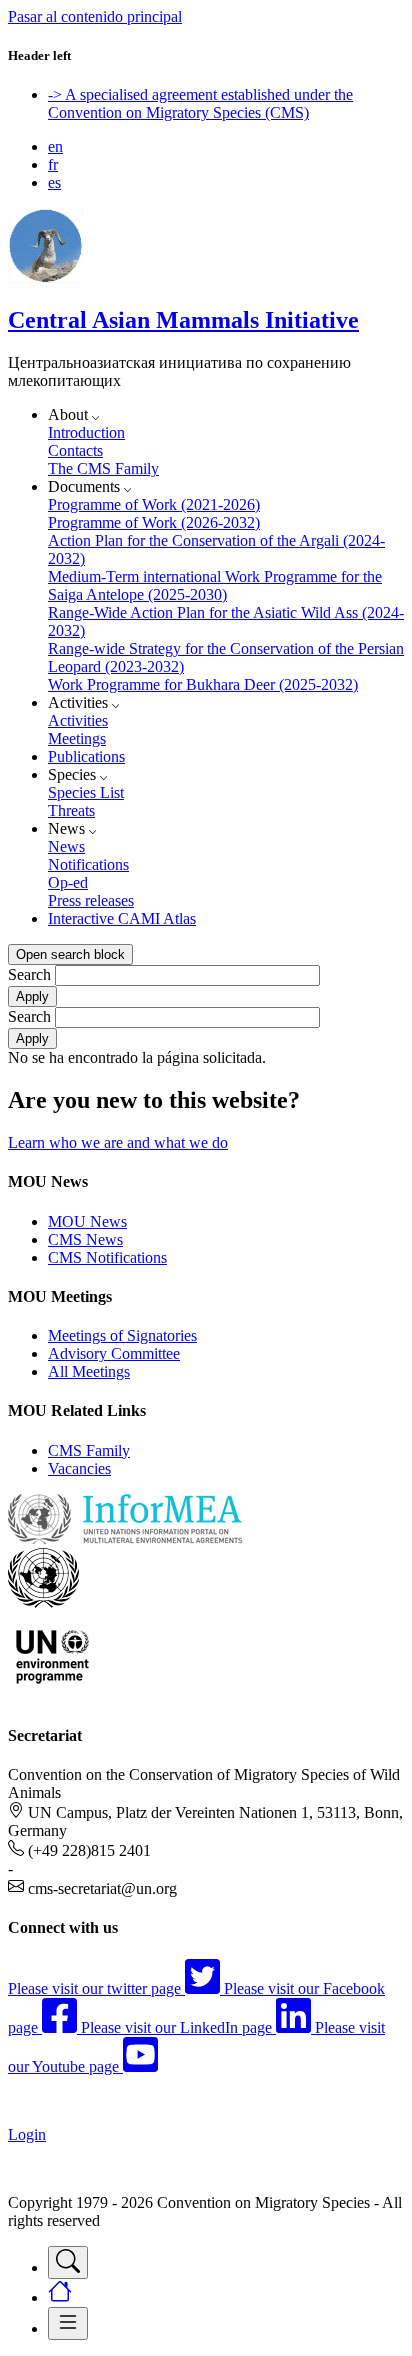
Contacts (75, 450)
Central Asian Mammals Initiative (183, 320)
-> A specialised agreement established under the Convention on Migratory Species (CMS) (200, 103)
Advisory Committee (114, 1353)
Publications (86, 756)
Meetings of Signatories (122, 1335)
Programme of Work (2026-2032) (154, 522)
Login (27, 2134)
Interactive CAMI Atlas (122, 918)
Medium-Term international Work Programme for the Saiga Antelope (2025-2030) (215, 585)
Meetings (77, 738)
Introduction (86, 432)
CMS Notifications (107, 1257)
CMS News (85, 1239)
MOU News (87, 1221)
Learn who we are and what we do (118, 1142)
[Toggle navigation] (68, 2262)
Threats (71, 810)
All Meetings (89, 1371)
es (54, 182)
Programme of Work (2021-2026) (154, 504)
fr (53, 164)
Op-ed (68, 882)
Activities (78, 720)
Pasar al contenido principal (95, 16)
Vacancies (79, 1468)
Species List (86, 792)
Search (29, 974)
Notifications (88, 864)
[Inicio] (45, 277)
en (55, 146)
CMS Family (89, 1450)
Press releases (91, 900)
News (66, 846)
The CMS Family (103, 468)
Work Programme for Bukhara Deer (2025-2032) (203, 684)
